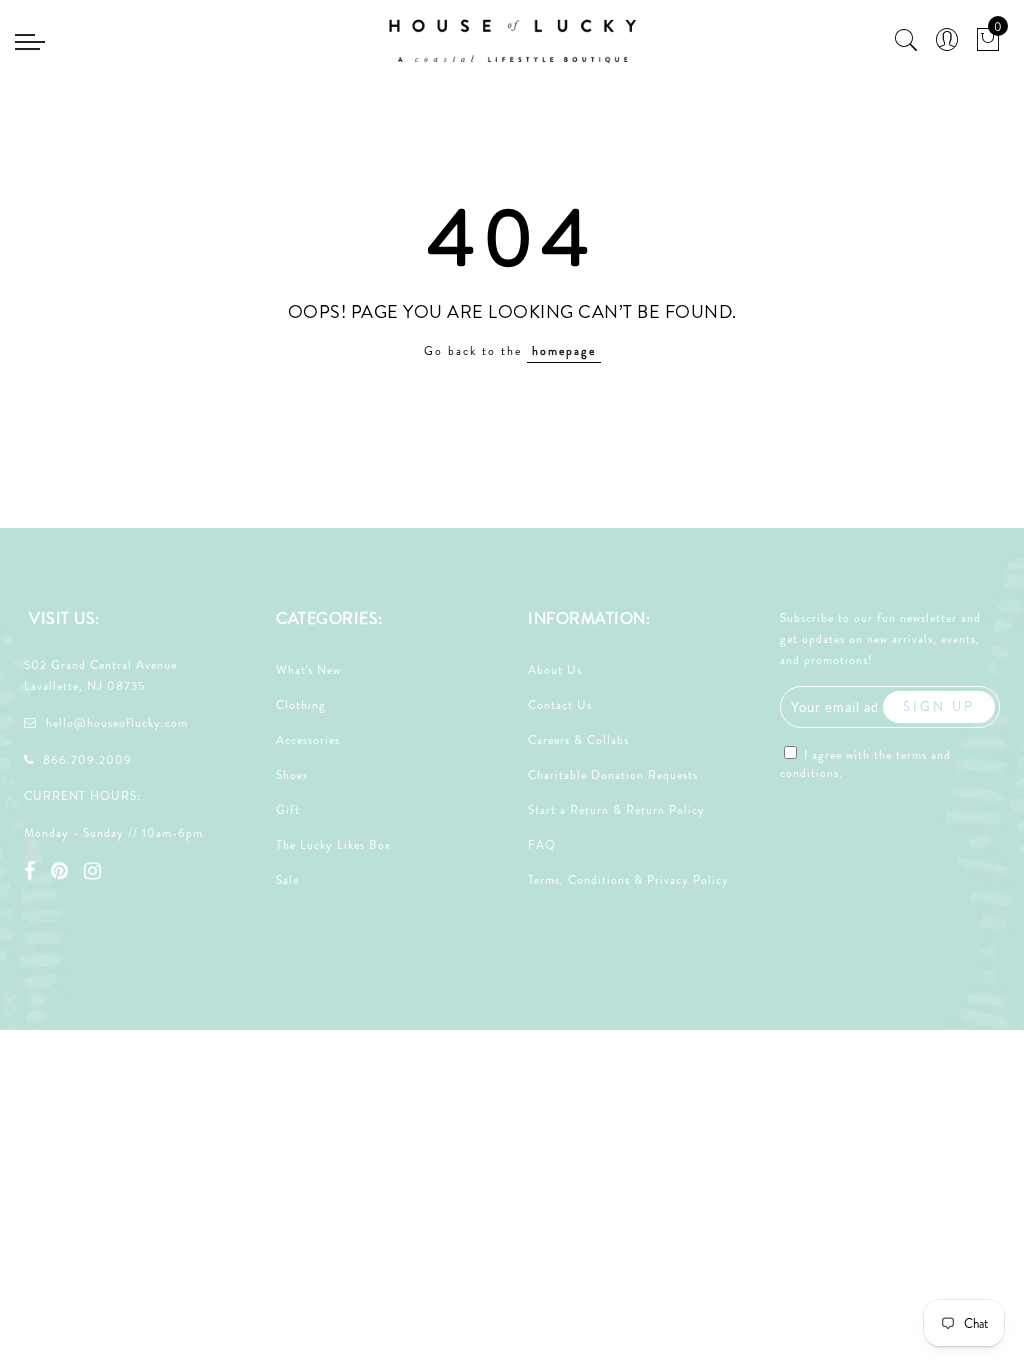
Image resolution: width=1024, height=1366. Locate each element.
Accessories (308, 740)
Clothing (301, 705)
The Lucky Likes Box (333, 845)
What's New (308, 670)
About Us (555, 670)
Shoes (292, 775)
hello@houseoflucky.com (117, 723)
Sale (287, 880)
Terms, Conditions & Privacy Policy (628, 880)
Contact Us (560, 705)
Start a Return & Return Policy (616, 810)
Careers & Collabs (578, 740)
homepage (564, 351)
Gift (288, 810)
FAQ (542, 845)
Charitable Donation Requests (613, 775)
